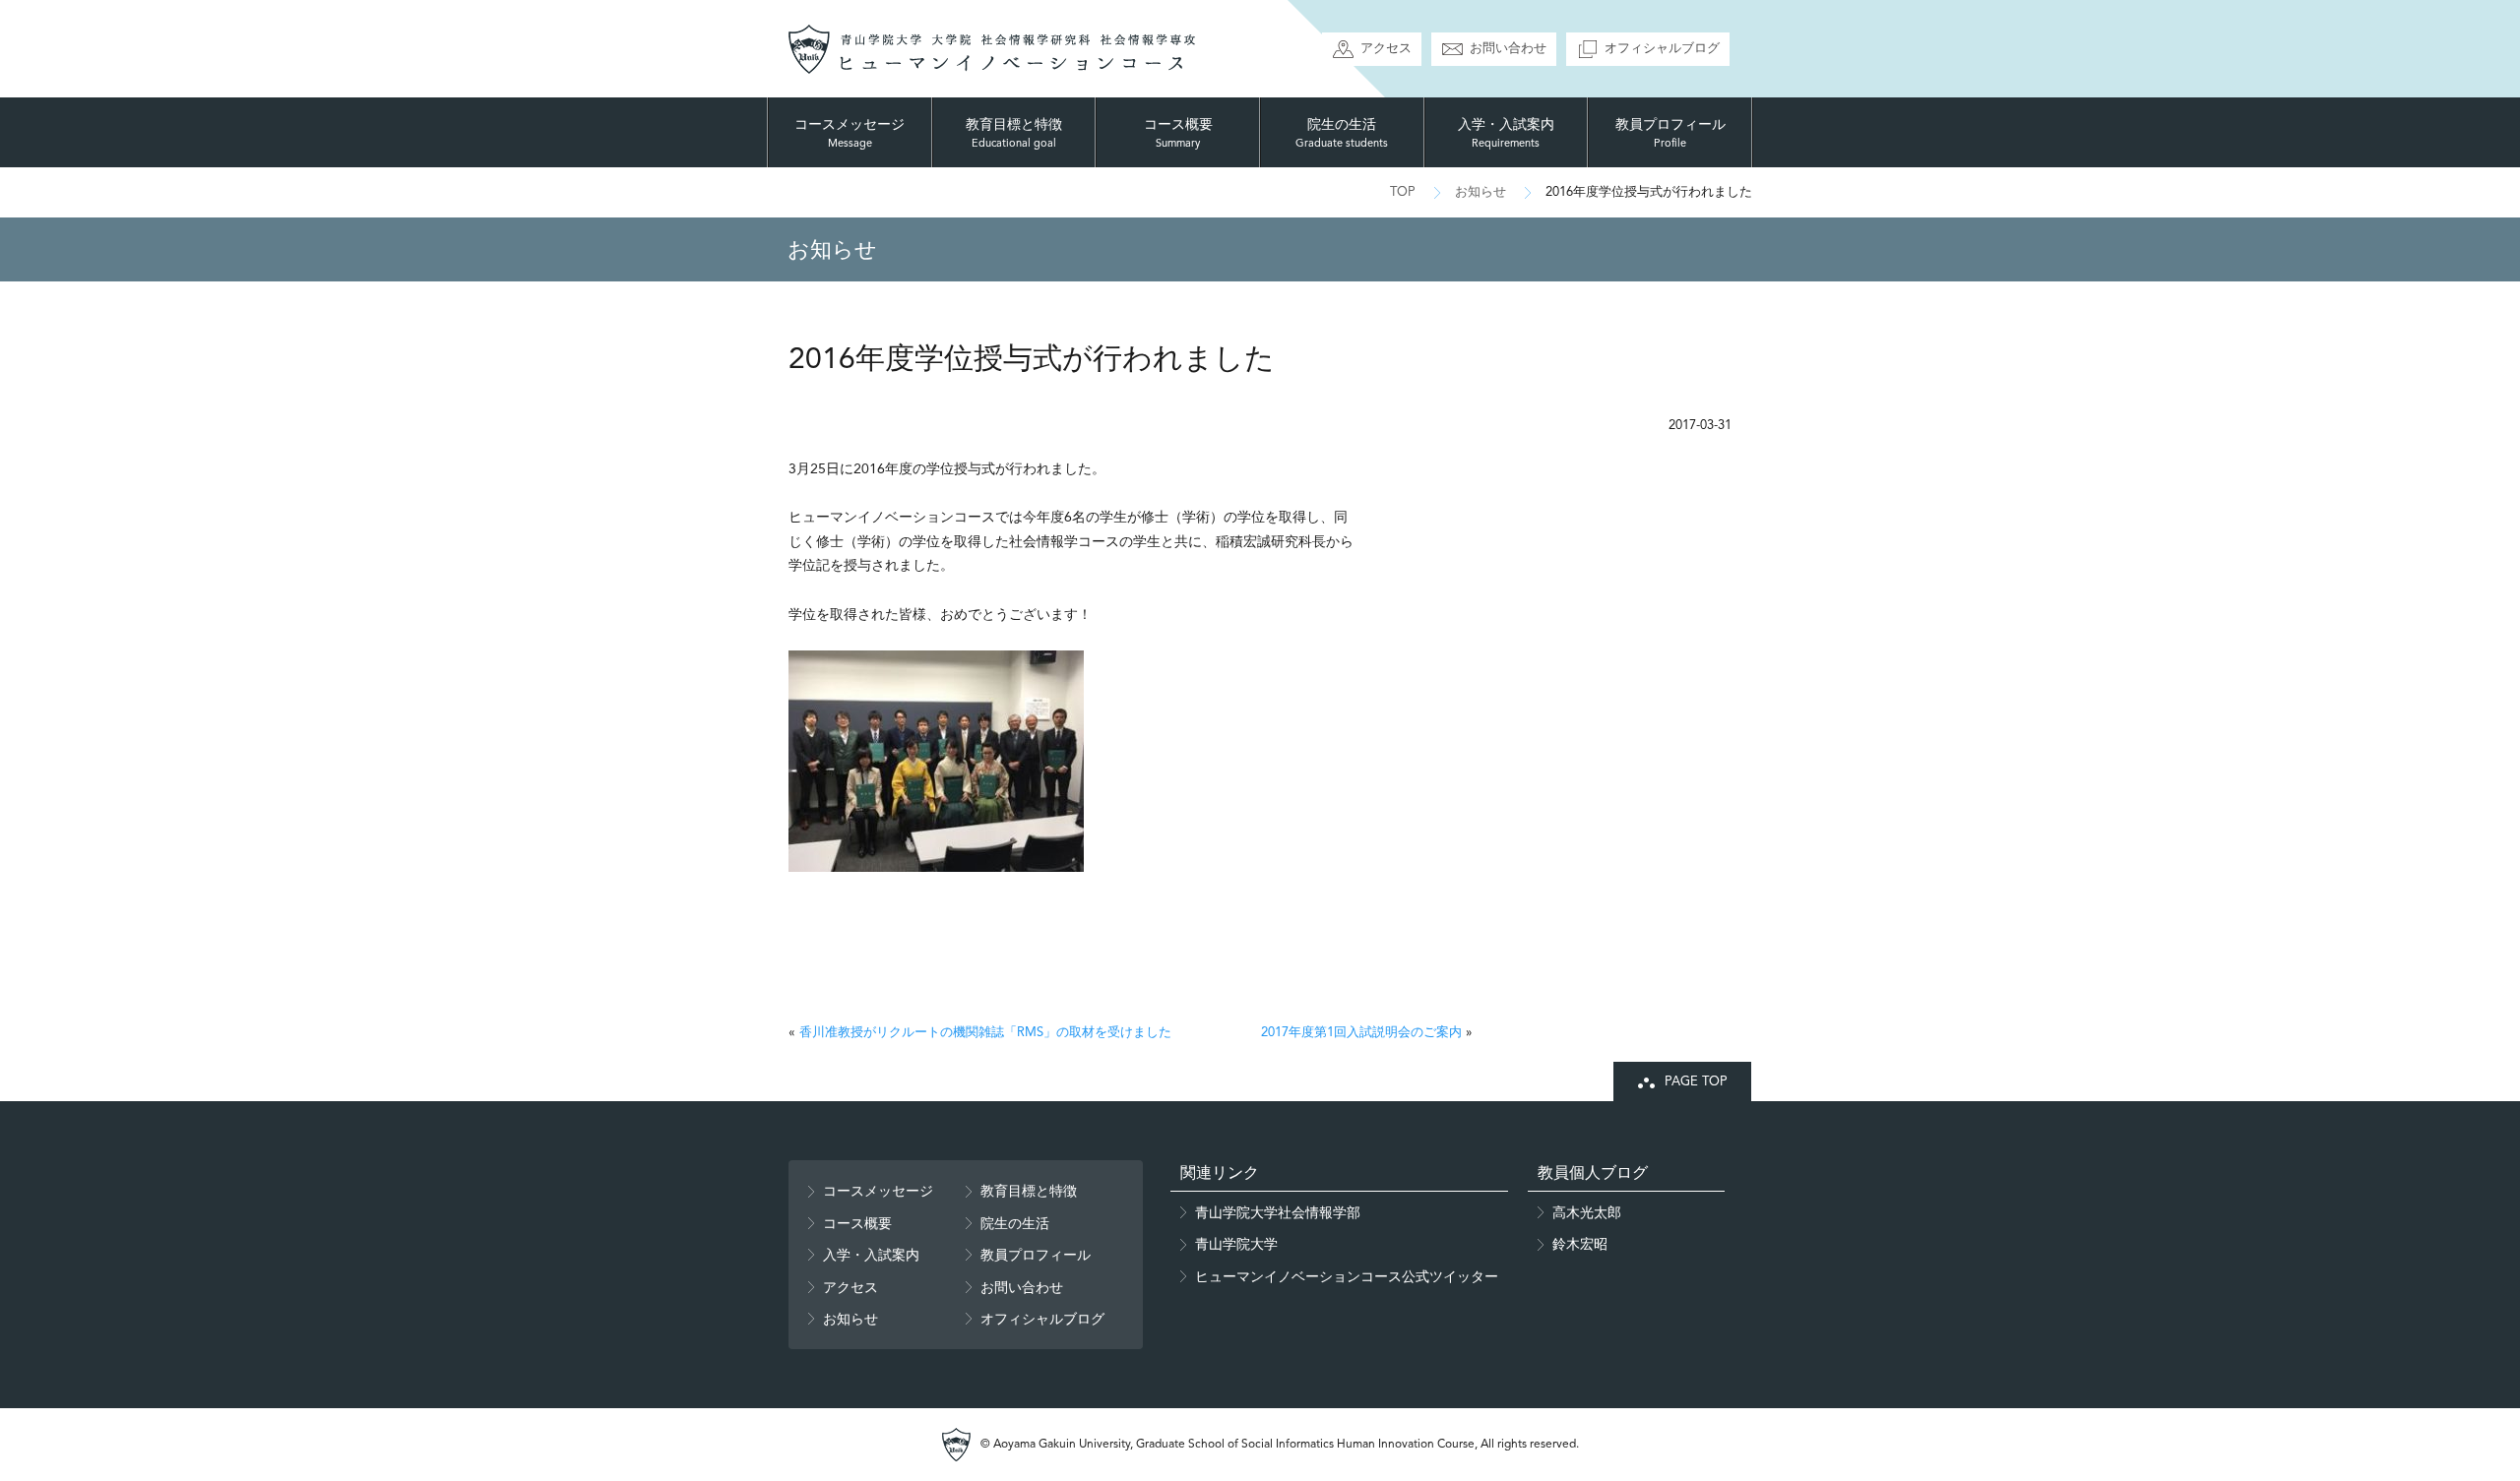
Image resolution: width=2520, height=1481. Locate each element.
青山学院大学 (1236, 1244)
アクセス (1386, 48)
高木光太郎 (1587, 1212)
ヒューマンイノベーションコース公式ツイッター (1347, 1276)
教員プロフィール (1670, 133)
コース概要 (1178, 133)
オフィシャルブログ (1662, 48)
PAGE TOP (1696, 1081)
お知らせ (1480, 191)
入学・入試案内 (1506, 133)
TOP (1403, 191)
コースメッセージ (850, 133)
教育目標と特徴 (1014, 133)
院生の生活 (1342, 133)
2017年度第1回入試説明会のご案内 (1361, 1032)
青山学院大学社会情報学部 (1278, 1212)
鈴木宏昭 (1580, 1244)
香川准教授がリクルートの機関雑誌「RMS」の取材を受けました (985, 1032)
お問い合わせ (1508, 48)
